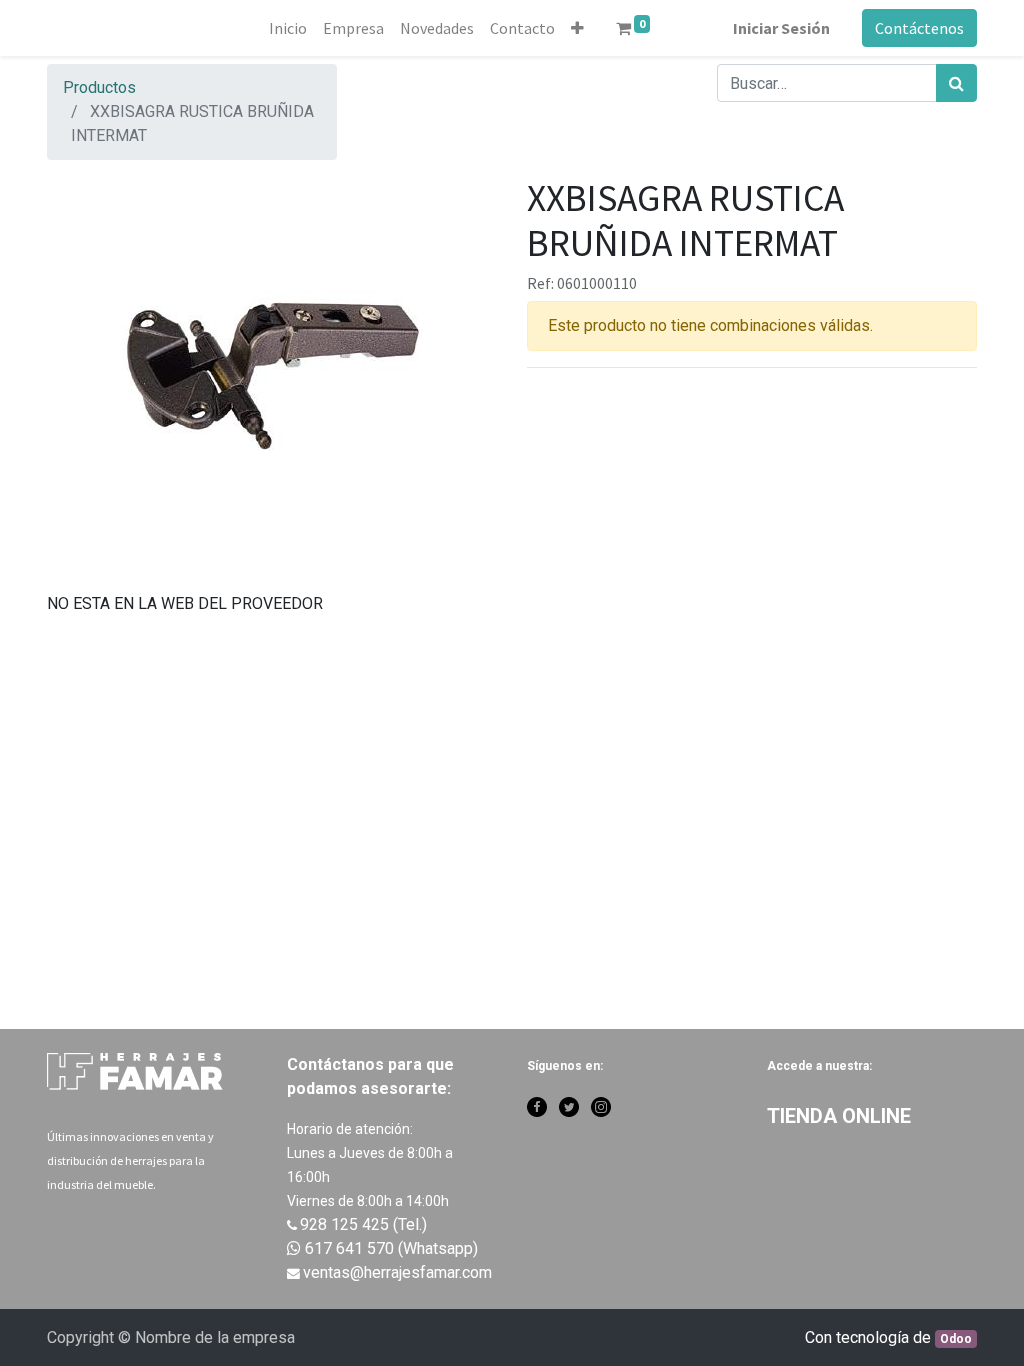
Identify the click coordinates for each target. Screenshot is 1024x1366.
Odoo (956, 1339)
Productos (99, 87)
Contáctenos (919, 28)
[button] (577, 28)
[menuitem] (288, 28)
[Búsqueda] (956, 83)
